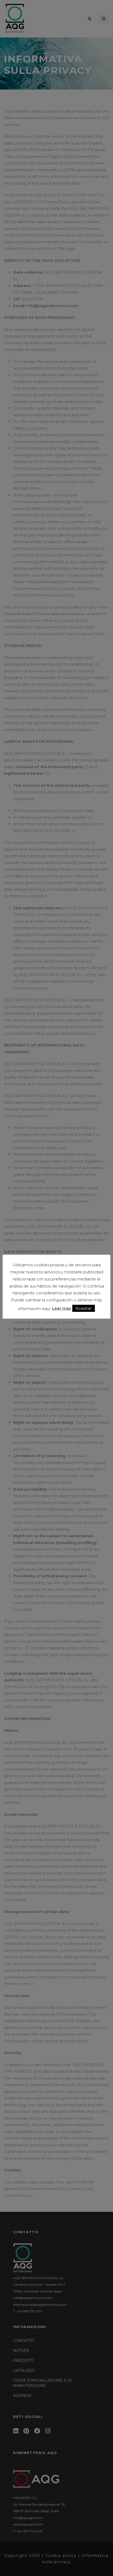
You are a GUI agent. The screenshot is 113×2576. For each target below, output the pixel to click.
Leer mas (61, 1308)
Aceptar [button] (84, 1308)
